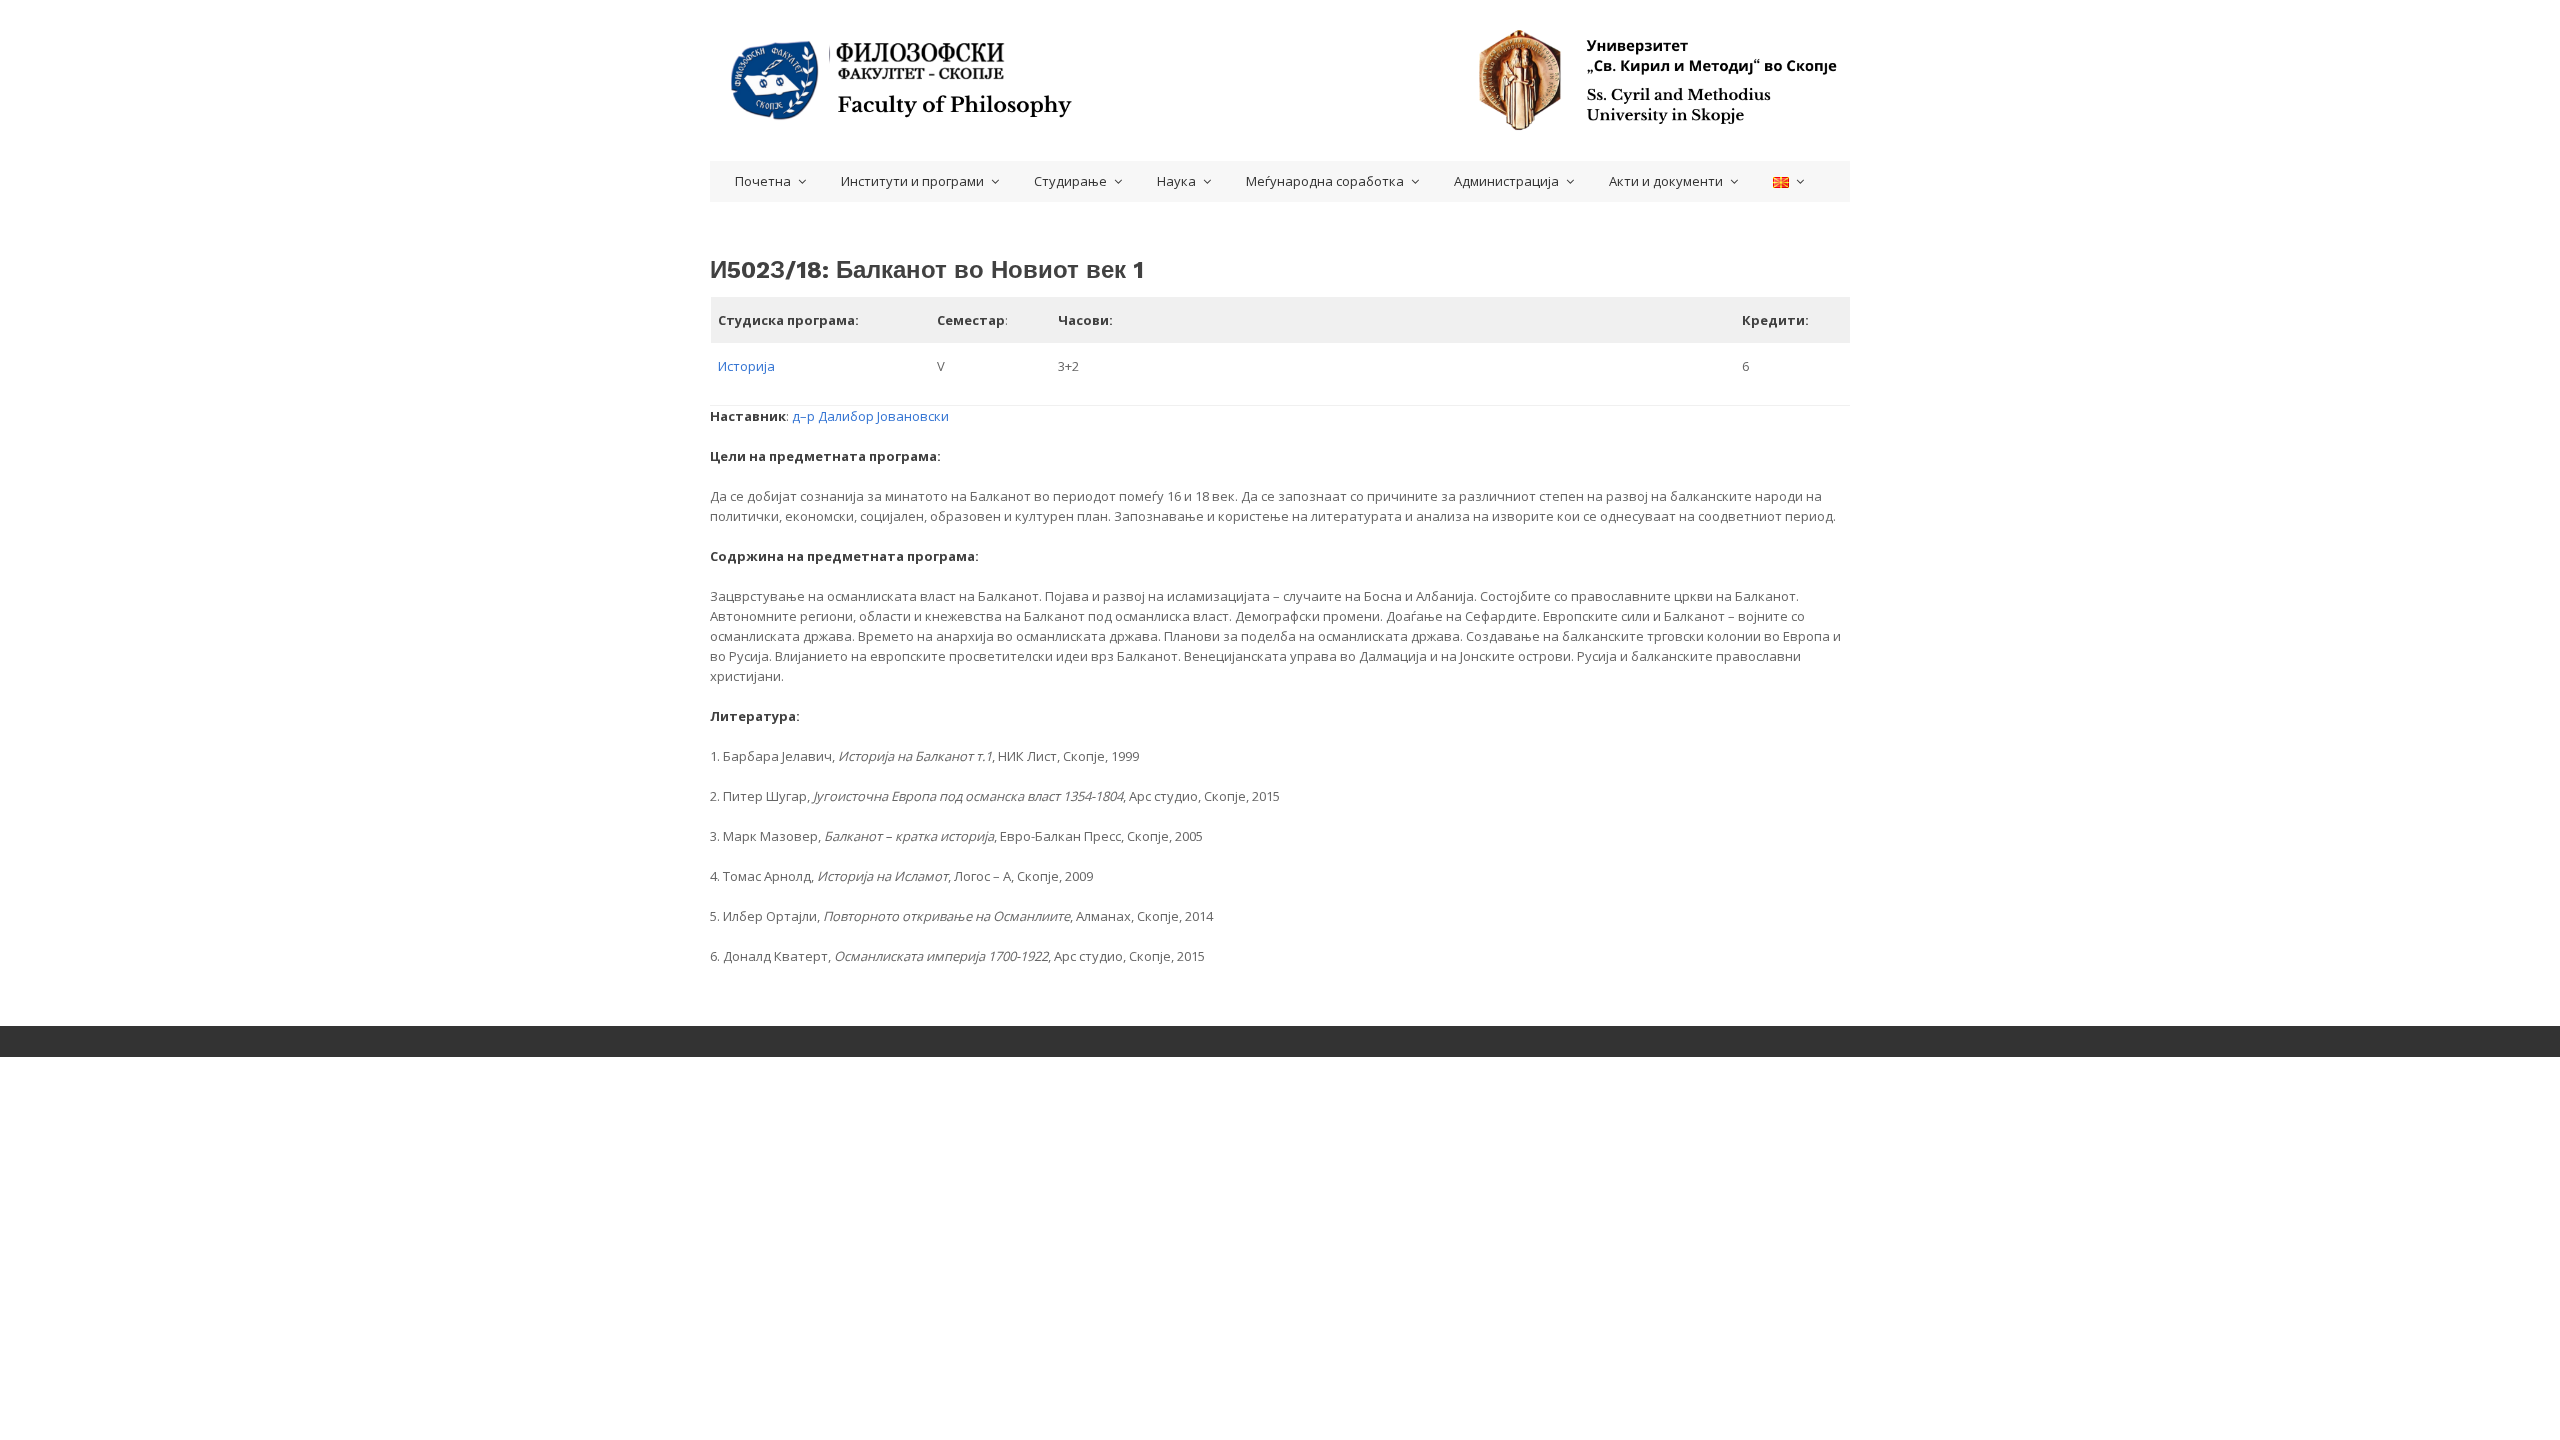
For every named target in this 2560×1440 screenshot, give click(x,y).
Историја (746, 366)
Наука (1176, 181)
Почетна (763, 181)
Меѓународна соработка (1325, 181)
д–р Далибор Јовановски (870, 416)
